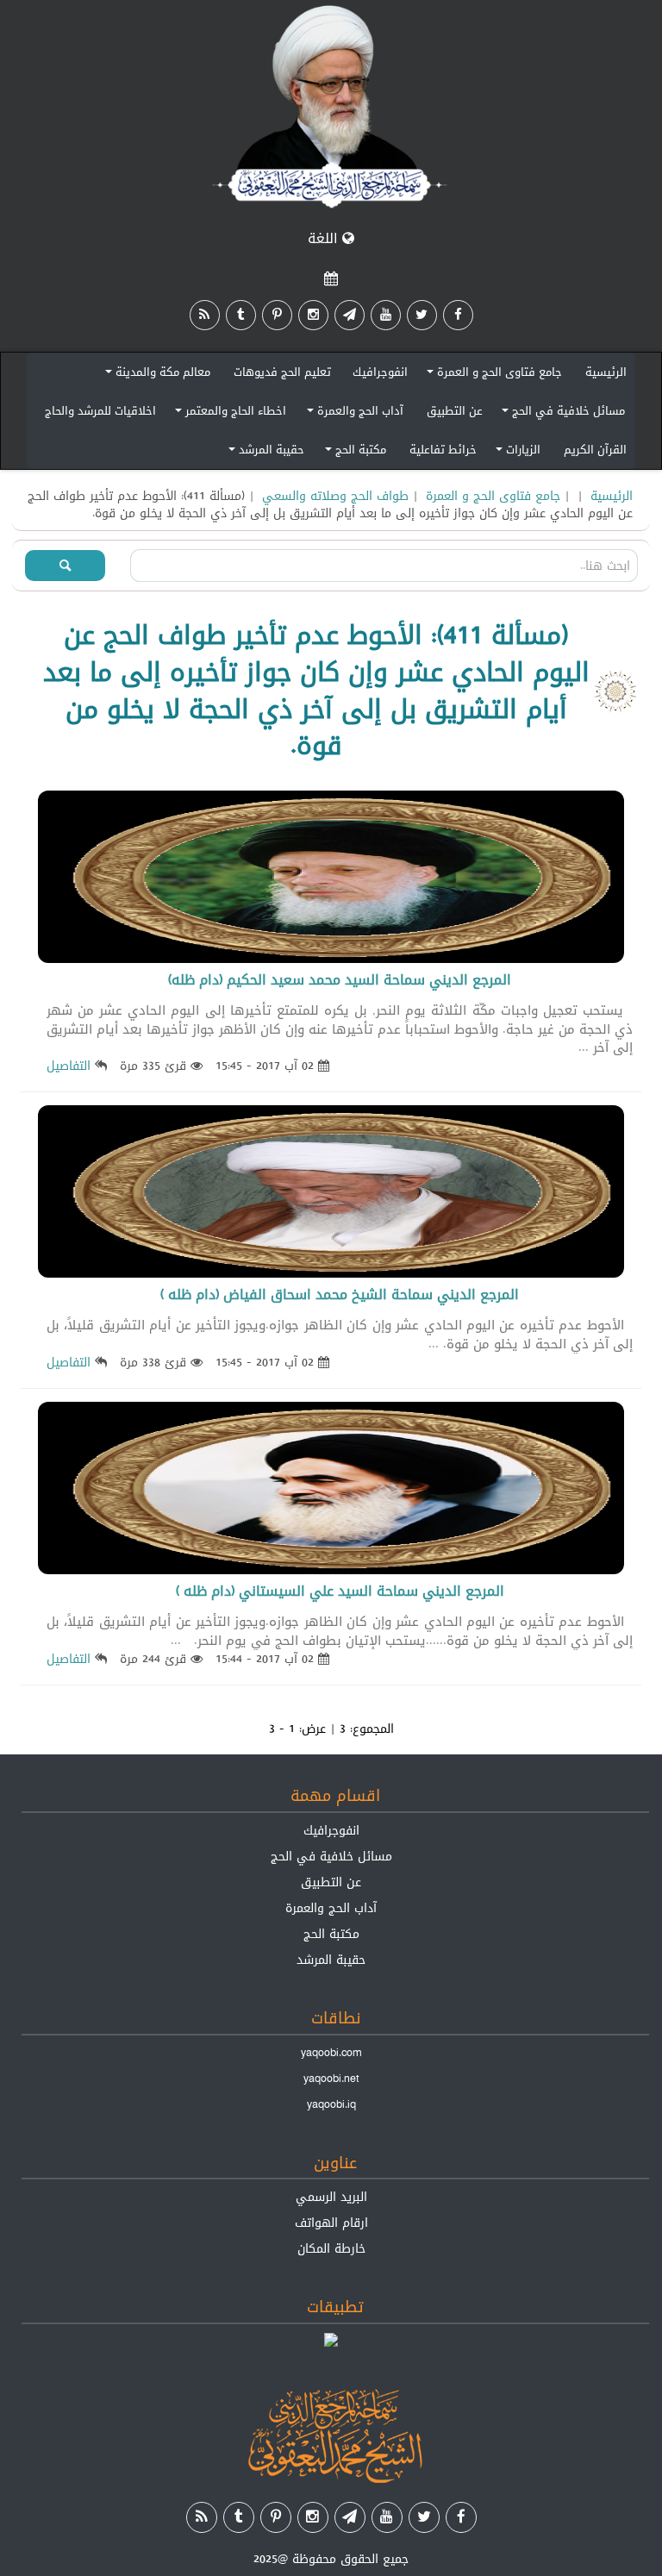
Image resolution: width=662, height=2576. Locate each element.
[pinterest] (277, 315)
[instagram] (313, 315)
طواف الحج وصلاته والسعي (335, 496)
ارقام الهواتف (331, 2223)
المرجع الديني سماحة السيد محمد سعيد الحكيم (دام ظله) (340, 980)
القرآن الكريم (595, 449)
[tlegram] (350, 315)
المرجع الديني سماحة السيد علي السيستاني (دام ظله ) (340, 1591)
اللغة (325, 238)
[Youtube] (386, 315)
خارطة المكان (331, 2248)
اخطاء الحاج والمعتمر (228, 413)
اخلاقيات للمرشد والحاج (100, 410)
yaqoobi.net (331, 2079)
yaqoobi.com (331, 2053)
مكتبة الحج (353, 452)
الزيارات (515, 452)
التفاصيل (69, 1066)
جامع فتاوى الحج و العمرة (492, 375)
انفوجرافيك (380, 372)
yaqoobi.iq (331, 2104)
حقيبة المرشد (264, 452)
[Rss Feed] (205, 315)
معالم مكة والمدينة (155, 375)
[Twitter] (422, 315)
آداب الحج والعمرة (353, 413)
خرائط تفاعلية (443, 449)
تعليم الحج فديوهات (282, 372)
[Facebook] (458, 315)
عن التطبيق (455, 410)
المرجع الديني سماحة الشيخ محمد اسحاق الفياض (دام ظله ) (340, 1294)
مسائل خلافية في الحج (561, 413)
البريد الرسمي (331, 2197)
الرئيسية (606, 372)
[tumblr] (241, 315)
